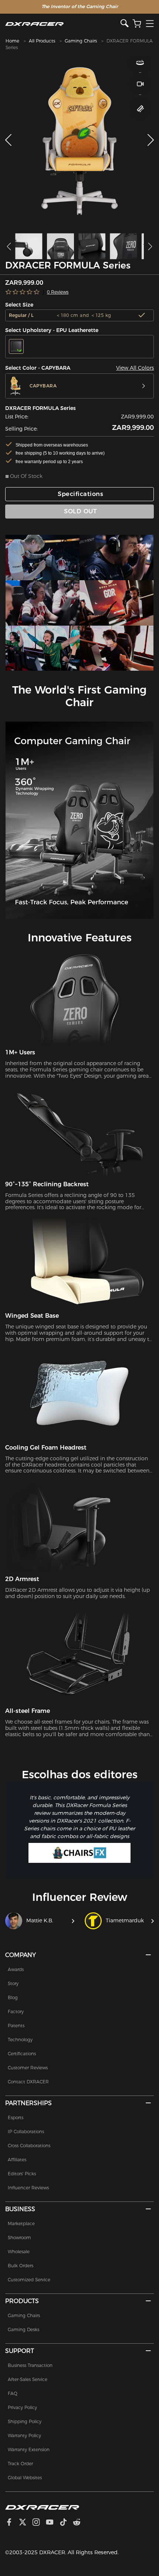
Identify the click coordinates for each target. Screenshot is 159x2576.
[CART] (137, 24)
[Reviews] (23, 292)
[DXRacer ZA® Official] (63, 24)
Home (12, 41)
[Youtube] (53, 2523)
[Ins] (39, 2523)
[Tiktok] (66, 2523)
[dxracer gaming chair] (43, 557)
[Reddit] (80, 2523)
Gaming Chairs (81, 41)
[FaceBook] (12, 2523)
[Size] (140, 109)
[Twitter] (26, 2523)
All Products (42, 41)
